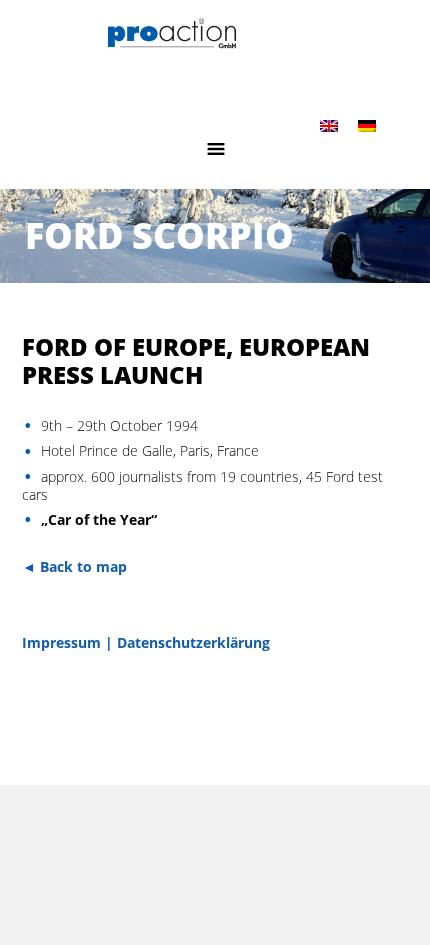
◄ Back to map (74, 566)
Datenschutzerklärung (193, 642)
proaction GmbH (215, 47)
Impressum (61, 642)
